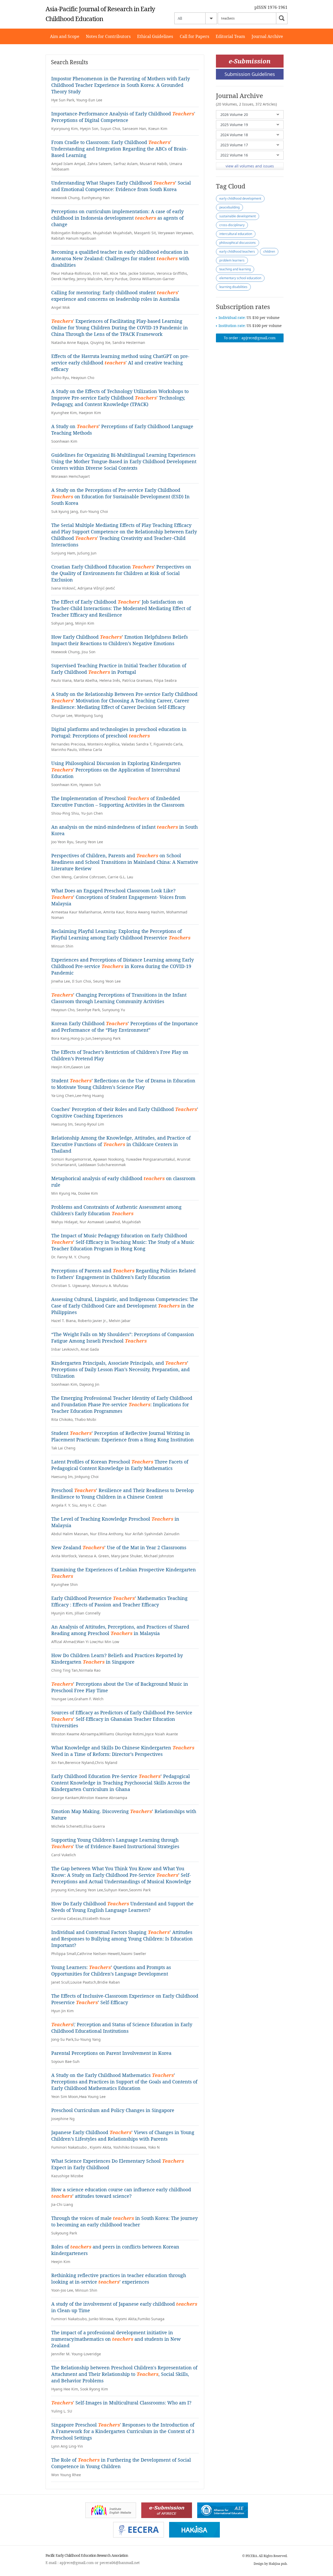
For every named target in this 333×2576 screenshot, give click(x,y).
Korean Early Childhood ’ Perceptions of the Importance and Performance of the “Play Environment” (125, 1027)
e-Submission (250, 61)
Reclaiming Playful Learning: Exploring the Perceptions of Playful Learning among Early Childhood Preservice (121, 934)
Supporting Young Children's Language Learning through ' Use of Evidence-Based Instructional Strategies (115, 1843)
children (269, 251)
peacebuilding (229, 207)
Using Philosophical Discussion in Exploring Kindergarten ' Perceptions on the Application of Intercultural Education (116, 770)
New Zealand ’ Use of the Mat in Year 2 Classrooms (119, 1547)
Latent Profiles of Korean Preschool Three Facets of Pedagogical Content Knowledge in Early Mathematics (120, 1465)
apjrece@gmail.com (258, 338)
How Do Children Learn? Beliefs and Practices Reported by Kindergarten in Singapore (117, 1659)
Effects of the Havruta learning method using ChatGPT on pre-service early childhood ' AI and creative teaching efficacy (120, 363)
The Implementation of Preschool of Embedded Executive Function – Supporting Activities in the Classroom (118, 802)
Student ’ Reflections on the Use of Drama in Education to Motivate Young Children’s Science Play (123, 1084)
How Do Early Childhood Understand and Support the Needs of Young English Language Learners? (122, 1907)
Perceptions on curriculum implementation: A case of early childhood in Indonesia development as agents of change (117, 218)
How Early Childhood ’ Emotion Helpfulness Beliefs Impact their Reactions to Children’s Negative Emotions (120, 640)
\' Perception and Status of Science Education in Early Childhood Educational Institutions (122, 2028)
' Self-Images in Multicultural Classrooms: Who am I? (121, 2403)
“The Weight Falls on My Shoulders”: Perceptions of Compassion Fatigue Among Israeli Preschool (123, 1338)
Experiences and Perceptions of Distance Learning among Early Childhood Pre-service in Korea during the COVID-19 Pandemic (123, 966)
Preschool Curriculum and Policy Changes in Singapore (113, 2110)
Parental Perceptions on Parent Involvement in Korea (111, 2053)
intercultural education (236, 234)
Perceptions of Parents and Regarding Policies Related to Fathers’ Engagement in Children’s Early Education (123, 1274)
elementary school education (240, 278)
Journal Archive (267, 36)
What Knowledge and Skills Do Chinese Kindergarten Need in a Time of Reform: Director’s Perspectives (123, 1751)
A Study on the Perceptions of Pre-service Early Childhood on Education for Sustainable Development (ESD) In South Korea (120, 496)
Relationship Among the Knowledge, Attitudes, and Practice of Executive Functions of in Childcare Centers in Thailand (121, 1144)
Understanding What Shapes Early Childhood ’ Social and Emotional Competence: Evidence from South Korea (121, 186)
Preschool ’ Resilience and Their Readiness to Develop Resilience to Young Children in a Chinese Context (123, 1493)
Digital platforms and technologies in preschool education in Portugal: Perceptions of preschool (119, 732)
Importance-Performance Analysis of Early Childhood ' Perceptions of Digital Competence (123, 117)
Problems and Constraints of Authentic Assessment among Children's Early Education (116, 1210)
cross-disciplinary (232, 225)
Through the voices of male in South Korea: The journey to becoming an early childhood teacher (124, 2221)
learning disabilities (233, 287)
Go (282, 18)
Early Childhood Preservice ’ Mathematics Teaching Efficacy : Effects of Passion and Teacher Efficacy (119, 1601)
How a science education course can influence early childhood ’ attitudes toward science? (121, 2193)
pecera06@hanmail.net (120, 2563)
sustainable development (238, 216)
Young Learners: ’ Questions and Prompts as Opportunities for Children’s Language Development (111, 1970)
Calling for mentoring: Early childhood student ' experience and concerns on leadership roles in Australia (115, 296)
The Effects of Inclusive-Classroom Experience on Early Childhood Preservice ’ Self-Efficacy (125, 1999)
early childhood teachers (237, 251)
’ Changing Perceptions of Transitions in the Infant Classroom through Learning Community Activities (119, 998)
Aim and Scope (65, 36)
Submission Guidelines (250, 74)
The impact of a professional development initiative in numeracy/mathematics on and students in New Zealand (116, 2339)
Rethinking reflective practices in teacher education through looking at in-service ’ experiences (119, 2278)
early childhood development (240, 198)
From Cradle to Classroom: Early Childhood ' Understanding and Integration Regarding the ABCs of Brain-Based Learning (120, 149)
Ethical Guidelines (155, 36)
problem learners (232, 260)
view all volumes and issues (250, 166)
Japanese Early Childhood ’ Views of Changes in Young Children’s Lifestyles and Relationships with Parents (123, 2136)
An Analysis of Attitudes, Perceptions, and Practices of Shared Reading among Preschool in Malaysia (120, 1630)
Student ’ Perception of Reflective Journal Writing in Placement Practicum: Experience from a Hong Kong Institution (123, 1436)
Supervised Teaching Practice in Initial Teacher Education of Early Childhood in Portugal (119, 669)
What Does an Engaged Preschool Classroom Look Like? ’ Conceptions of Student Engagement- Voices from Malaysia (119, 897)
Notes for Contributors (108, 36)
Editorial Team (230, 36)
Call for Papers (194, 36)
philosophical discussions (238, 243)
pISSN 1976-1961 (271, 7)
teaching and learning (235, 269)
